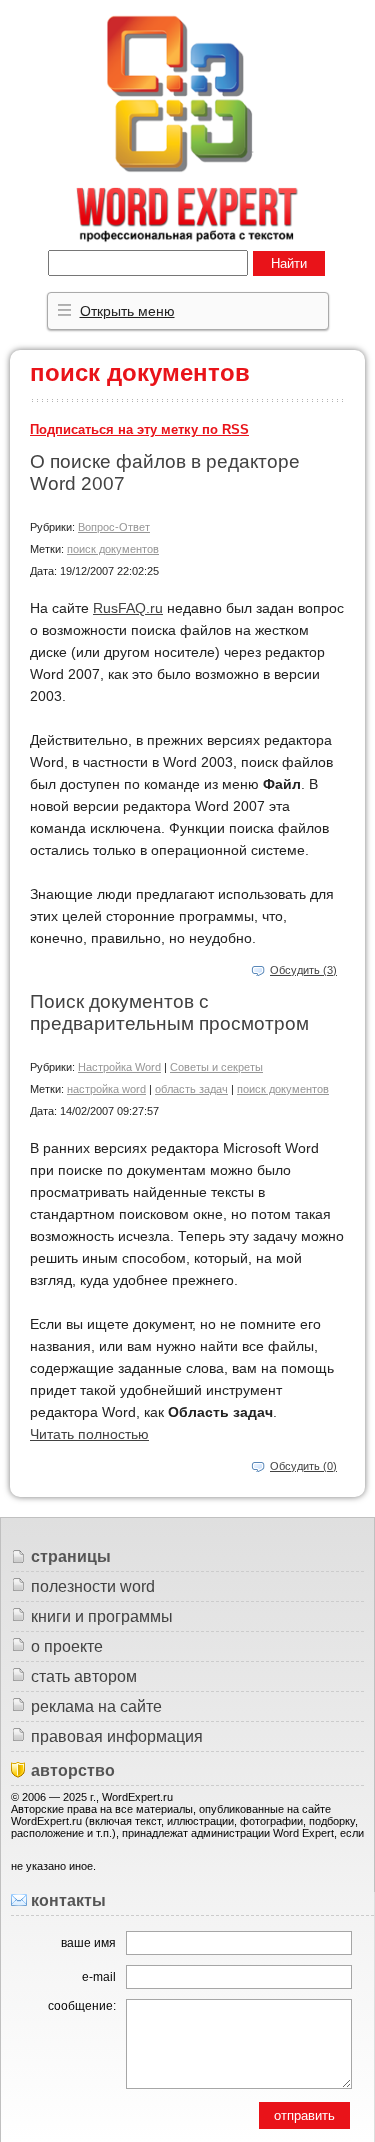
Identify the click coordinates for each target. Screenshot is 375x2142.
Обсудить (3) (303, 970)
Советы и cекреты (216, 1067)
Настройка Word (119, 1067)
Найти (289, 263)
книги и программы (102, 1616)
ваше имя (88, 1943)
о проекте (67, 1646)
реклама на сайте (96, 1706)
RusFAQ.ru (128, 608)
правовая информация (117, 1736)
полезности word (93, 1586)
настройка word (106, 1089)
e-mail (99, 1977)
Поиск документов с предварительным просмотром (169, 1012)
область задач (191, 1089)
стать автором (84, 1676)
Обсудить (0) (303, 1466)
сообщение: (82, 2006)
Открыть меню (127, 311)
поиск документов (113, 549)
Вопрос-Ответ (114, 527)
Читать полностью (89, 1434)
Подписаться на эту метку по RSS (139, 429)
